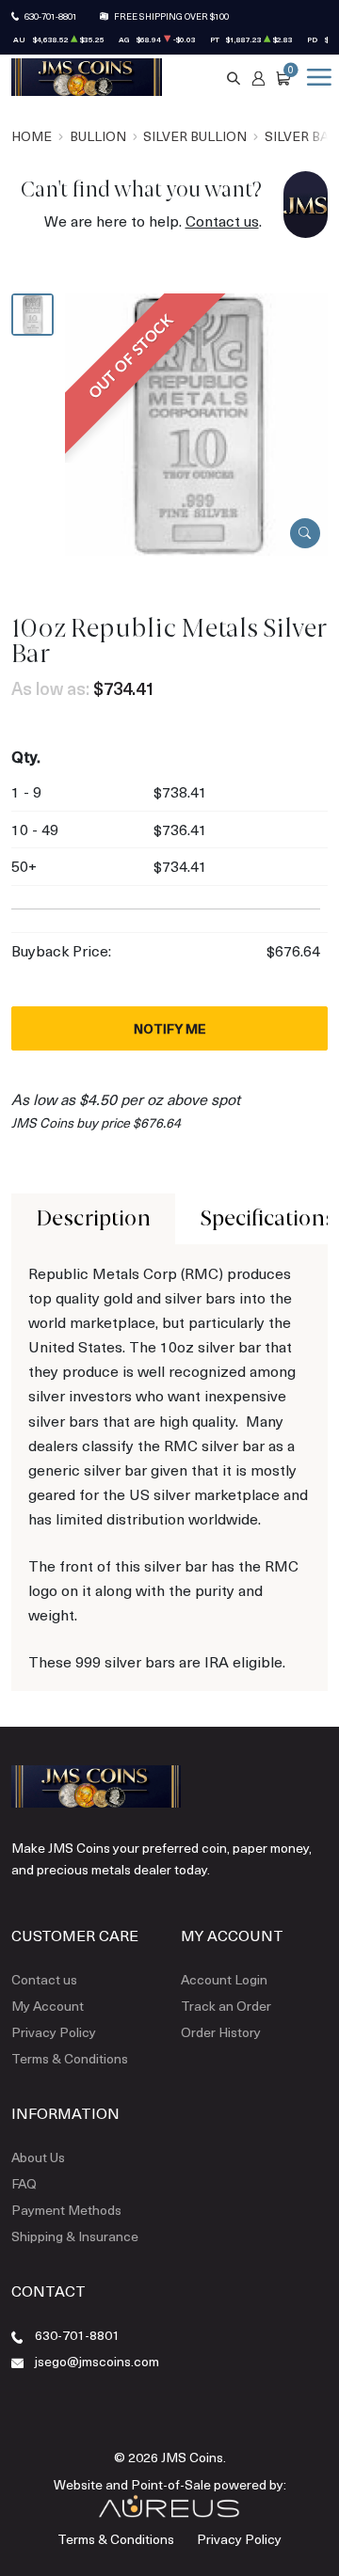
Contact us (222, 221)
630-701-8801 (51, 16)
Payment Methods (66, 2210)
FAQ (24, 2183)
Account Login (224, 1979)
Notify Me (170, 1028)
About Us (38, 2157)
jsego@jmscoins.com (97, 2361)
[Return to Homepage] (87, 77)
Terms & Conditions (70, 2058)
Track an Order (226, 2006)
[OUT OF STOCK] (196, 422)
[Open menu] (315, 77)
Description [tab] (94, 1218)
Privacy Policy (54, 2032)
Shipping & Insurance (75, 2236)
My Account (48, 2006)
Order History (221, 2032)
